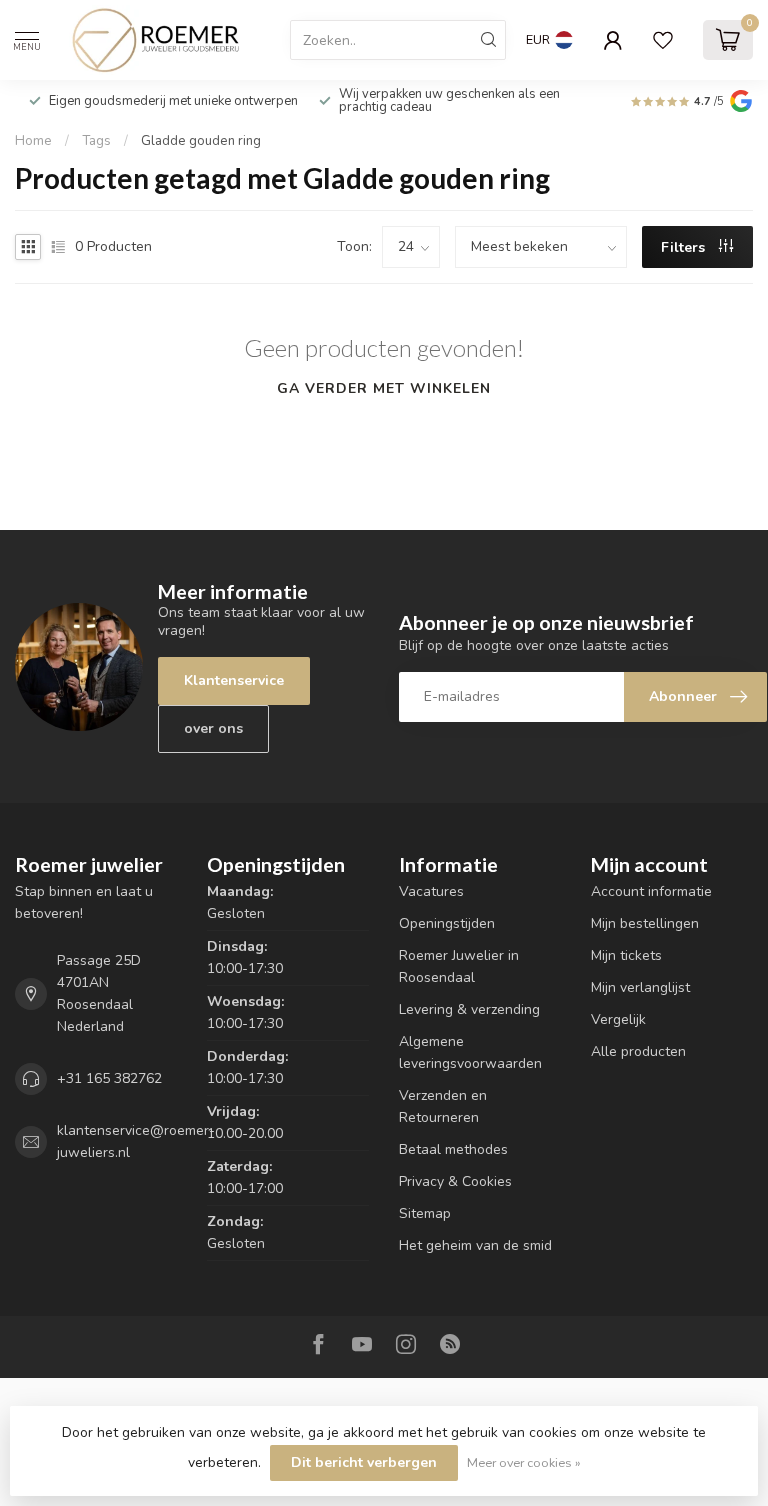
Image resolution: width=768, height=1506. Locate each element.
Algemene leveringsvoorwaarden (470, 1052)
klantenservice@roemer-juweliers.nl (136, 1141)
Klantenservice (234, 680)
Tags (96, 141)
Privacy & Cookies (455, 1181)
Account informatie (651, 891)
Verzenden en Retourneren (443, 1106)
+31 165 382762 (109, 1078)
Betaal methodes (453, 1149)
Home (33, 141)
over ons (213, 728)
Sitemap (425, 1213)
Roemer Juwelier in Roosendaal (459, 966)
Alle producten (638, 1051)
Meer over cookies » (524, 1462)
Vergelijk (618, 1019)
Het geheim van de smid (475, 1245)
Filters (685, 247)
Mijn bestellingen (645, 923)
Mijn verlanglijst (640, 987)
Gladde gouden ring (201, 141)
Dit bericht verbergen (364, 1462)
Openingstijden (447, 923)
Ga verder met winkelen (384, 388)
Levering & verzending (469, 1009)
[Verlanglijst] (663, 40)
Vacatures (431, 891)
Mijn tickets (626, 955)
